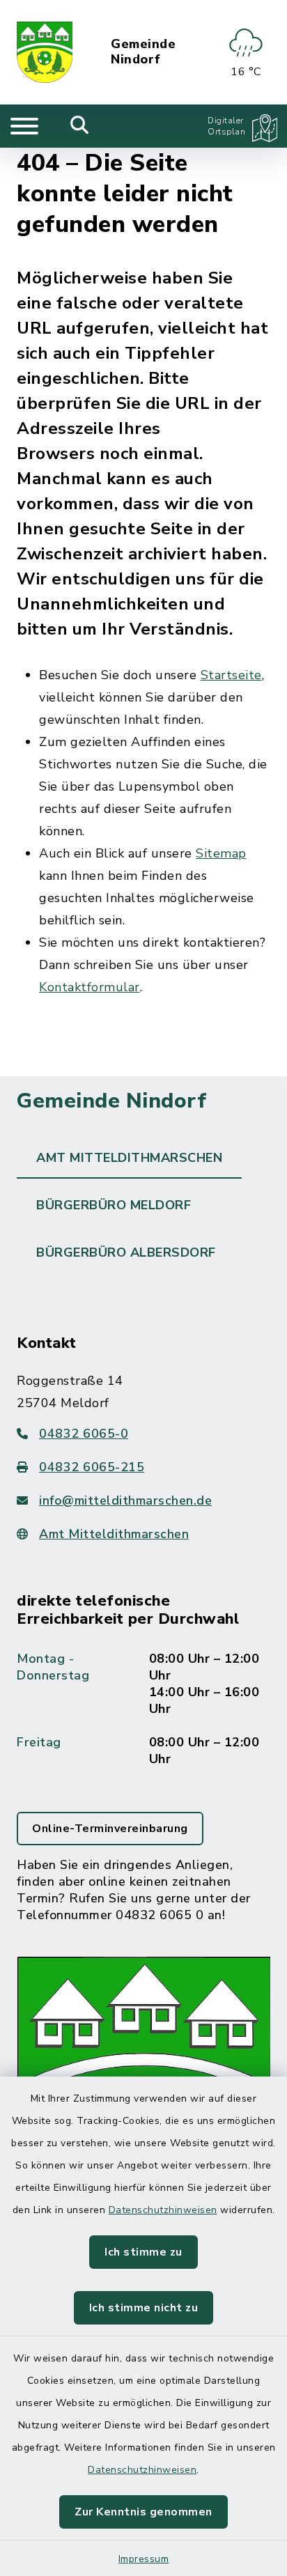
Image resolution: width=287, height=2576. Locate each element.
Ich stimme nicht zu (144, 2308)
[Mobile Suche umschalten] (80, 126)
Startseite (231, 675)
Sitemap (221, 853)
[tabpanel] (143, 1756)
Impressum (144, 2559)
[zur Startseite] (45, 52)
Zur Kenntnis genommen (143, 2512)
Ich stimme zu (143, 2252)
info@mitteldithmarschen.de (125, 1500)
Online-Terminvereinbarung (110, 1829)
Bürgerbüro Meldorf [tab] (114, 1205)
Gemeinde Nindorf (143, 52)
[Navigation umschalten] (24, 126)
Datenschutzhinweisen (163, 2210)
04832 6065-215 (92, 1467)
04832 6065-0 (84, 1434)
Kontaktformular (90, 987)
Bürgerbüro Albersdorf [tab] (126, 1252)
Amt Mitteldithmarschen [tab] (129, 1158)
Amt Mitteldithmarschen (114, 1534)
